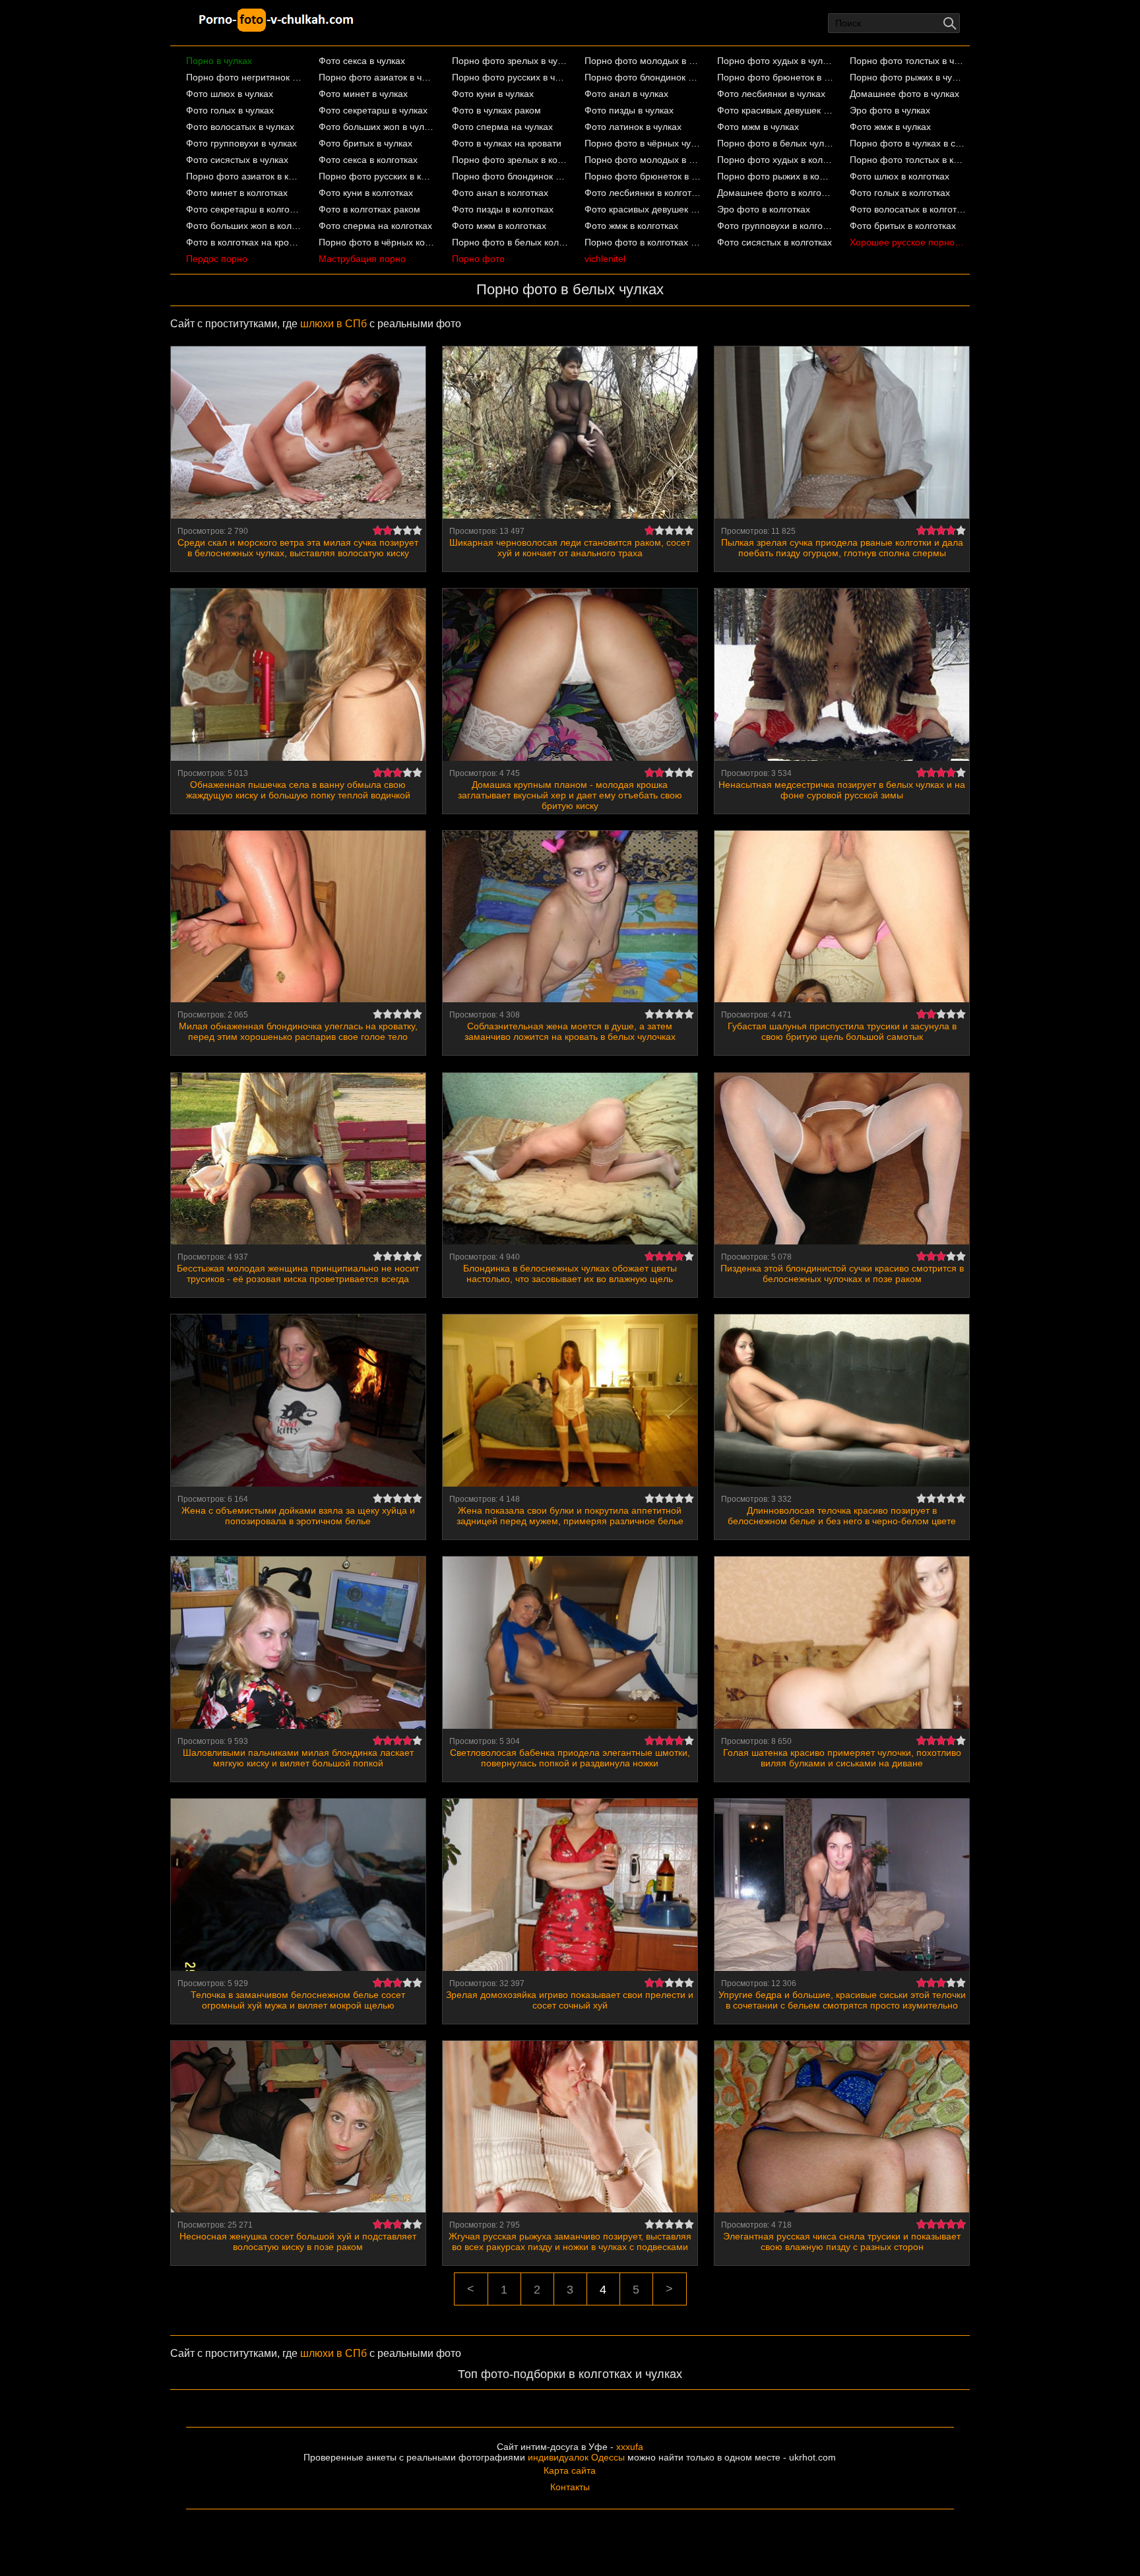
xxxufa (630, 2447)
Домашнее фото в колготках (776, 193)
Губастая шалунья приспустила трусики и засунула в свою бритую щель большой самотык (842, 1031)
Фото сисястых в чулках (237, 160)
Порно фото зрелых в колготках (510, 160)
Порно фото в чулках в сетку (908, 143)
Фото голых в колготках (900, 193)
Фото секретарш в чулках (373, 110)
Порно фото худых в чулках (776, 61)
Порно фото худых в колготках (776, 160)
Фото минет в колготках (237, 193)
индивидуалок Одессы (576, 2457)
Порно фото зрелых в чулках (510, 61)
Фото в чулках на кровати (507, 143)
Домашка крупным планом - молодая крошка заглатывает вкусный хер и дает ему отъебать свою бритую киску (570, 795)
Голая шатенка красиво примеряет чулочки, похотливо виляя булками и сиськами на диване (842, 1758)
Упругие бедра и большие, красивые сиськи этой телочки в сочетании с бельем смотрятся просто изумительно (842, 2000)
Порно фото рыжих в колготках (776, 176)
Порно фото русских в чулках (510, 77)
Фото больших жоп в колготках (244, 226)
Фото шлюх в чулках (230, 94)
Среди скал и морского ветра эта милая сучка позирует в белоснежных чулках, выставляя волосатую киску (298, 548)
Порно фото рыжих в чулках (908, 77)
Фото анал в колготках (500, 193)
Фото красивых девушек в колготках (643, 209)
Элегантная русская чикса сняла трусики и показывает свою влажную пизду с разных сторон (842, 2241)
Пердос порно (217, 259)
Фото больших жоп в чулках (377, 127)
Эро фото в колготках (764, 209)
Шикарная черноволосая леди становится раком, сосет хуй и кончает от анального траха (570, 548)
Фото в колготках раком (369, 209)
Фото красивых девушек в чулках (776, 110)
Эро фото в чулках (890, 110)
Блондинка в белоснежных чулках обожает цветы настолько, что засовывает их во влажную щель (570, 1273)
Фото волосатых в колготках (908, 209)
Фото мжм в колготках (499, 226)
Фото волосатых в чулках (240, 127)
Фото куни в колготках (366, 193)
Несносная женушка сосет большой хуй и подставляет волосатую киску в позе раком (298, 2241)
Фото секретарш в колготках (244, 209)
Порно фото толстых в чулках (908, 61)
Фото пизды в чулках (629, 110)
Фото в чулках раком (496, 110)
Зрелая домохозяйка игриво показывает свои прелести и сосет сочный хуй (570, 2000)
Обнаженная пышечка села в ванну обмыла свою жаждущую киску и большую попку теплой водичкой (298, 790)
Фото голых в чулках (230, 110)
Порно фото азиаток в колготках (244, 176)
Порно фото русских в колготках (377, 176)
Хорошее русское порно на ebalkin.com (908, 242)
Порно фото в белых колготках (510, 242)
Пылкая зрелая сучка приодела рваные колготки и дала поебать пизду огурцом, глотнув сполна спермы (842, 548)
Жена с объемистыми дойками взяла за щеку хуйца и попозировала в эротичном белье (298, 1516)
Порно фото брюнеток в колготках (643, 176)
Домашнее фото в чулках (904, 94)
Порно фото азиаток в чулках (377, 77)
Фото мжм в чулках (758, 127)
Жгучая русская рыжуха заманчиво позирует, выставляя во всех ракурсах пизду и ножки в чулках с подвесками (570, 2241)
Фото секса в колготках (368, 160)
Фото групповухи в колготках (776, 226)
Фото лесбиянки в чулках (771, 94)
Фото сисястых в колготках (775, 242)
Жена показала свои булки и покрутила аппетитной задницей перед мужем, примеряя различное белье (570, 1516)
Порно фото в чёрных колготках (377, 242)
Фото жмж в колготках (631, 226)
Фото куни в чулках (493, 94)
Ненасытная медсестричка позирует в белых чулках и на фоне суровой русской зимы (842, 790)
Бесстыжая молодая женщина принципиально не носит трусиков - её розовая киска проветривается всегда (298, 1273)
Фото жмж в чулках (890, 127)
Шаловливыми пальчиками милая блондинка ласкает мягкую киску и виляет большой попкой (298, 1758)
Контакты (570, 2487)
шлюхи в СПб (333, 324)
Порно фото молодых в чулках (643, 61)
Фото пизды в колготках (503, 209)
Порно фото (478, 259)
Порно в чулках (219, 61)
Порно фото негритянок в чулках (244, 77)
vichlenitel (605, 259)
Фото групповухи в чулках (241, 143)
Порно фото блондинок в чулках (643, 77)
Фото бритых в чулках (365, 143)
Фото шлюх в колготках (900, 176)
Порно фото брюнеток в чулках (776, 77)
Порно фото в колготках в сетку (643, 242)
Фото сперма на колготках (375, 226)
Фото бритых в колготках (903, 226)
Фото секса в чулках (362, 61)
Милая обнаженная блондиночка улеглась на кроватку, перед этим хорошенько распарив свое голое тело (298, 1031)
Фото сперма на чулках (502, 127)
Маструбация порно (362, 259)
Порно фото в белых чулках (776, 143)
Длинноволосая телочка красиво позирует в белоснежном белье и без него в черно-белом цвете (842, 1516)
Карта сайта (570, 2470)
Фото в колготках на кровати (244, 242)
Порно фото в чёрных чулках (643, 143)
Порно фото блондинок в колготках (510, 176)
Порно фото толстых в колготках (908, 160)
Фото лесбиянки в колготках (643, 193)
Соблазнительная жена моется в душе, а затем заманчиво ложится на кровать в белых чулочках (570, 1031)
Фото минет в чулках (363, 94)
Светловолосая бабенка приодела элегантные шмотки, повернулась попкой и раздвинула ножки (570, 1758)
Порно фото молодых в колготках (643, 160)
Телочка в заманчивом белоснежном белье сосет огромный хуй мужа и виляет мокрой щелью (298, 2000)
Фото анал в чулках (626, 94)
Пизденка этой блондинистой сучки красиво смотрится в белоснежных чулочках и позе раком (842, 1273)
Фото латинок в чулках (633, 127)
